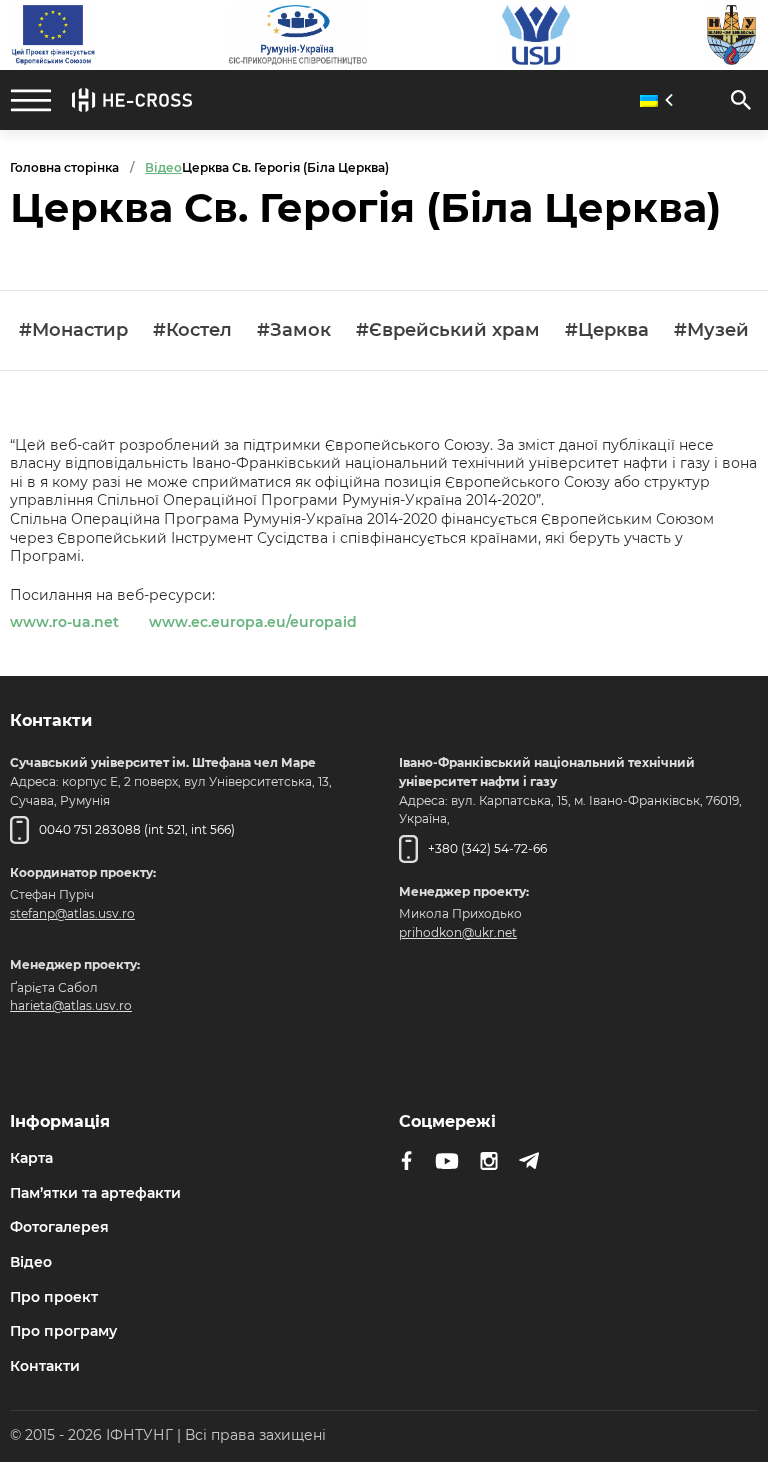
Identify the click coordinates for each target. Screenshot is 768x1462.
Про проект (54, 1297)
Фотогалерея (59, 1227)
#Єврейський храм (448, 330)
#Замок (294, 330)
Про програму (63, 1331)
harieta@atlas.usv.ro (71, 1005)
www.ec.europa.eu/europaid (253, 622)
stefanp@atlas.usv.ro (72, 913)
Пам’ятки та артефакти (95, 1193)
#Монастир (73, 330)
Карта (31, 1158)
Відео (31, 1262)
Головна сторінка (64, 167)
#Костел (192, 330)
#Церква (607, 330)
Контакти (45, 1366)
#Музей (711, 330)
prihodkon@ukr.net (458, 932)
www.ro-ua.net (64, 622)
